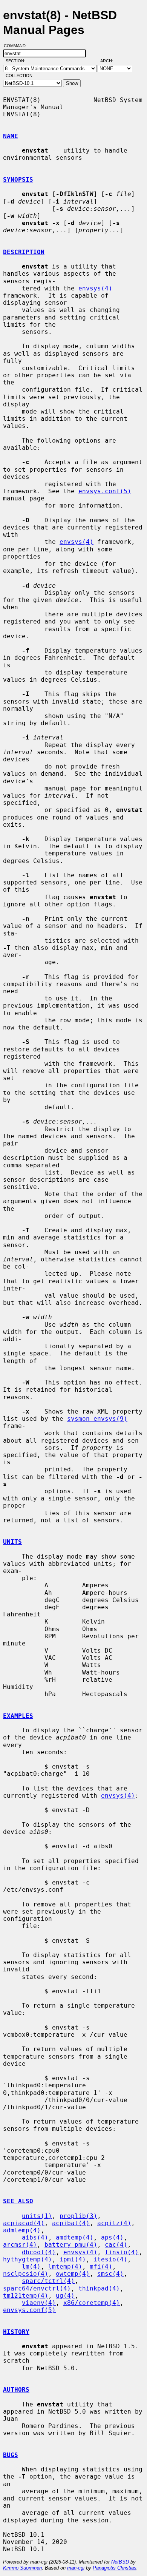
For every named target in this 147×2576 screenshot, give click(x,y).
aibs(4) (35, 2237)
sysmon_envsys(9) (97, 1419)
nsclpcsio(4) (26, 2274)
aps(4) (112, 2237)
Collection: (20, 76)
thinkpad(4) (99, 2288)
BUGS (11, 2455)
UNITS (12, 1542)
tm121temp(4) (26, 2296)
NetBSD (120, 2562)
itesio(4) (110, 2259)
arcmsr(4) (20, 2245)
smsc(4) (110, 2274)
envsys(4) (95, 288)
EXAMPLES (18, 1716)
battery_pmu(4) (71, 2245)
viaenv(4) (39, 2303)
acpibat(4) (71, 2223)
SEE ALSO (18, 2201)
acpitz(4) (114, 2223)
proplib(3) (78, 2216)
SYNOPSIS (18, 180)
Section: (17, 61)
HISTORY (16, 2332)
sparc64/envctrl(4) (37, 2288)
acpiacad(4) (24, 2223)
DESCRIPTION (24, 252)
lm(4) (31, 2267)
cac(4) (116, 2245)
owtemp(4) (73, 2274)
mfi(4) (101, 2267)
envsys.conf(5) (105, 491)
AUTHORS (16, 2390)
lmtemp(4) (65, 2267)
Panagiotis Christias (115, 2568)
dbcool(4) (39, 2252)
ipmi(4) (73, 2259)
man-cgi (76, 2568)
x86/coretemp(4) (92, 2303)
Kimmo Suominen (22, 2568)
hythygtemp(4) (28, 2259)
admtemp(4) (22, 2230)
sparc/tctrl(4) (48, 2281)
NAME (11, 136)
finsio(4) (122, 2252)
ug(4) (65, 2296)
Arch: (110, 61)
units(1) (37, 2216)
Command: (18, 46)
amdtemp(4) (75, 2237)
